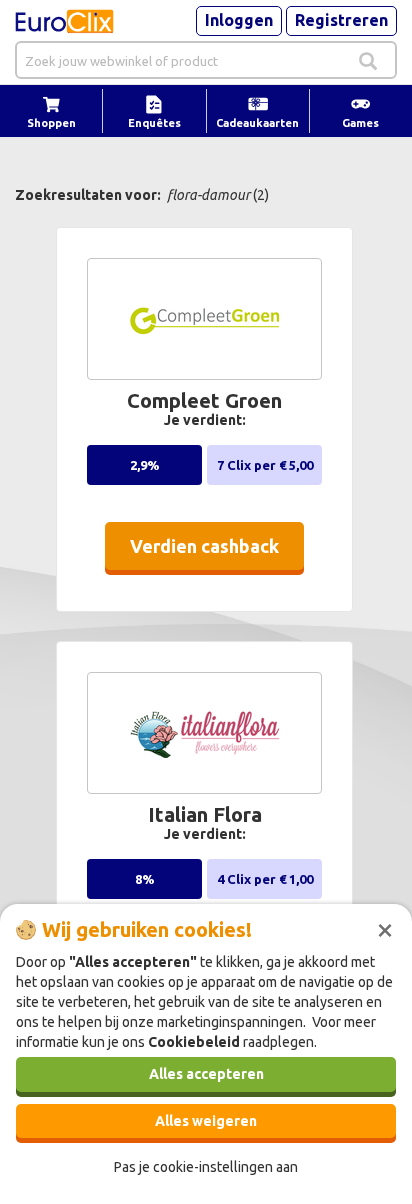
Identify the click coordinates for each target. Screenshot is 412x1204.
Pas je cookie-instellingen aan (206, 1167)
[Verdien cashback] (209, 578)
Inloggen (239, 20)
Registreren (341, 20)
